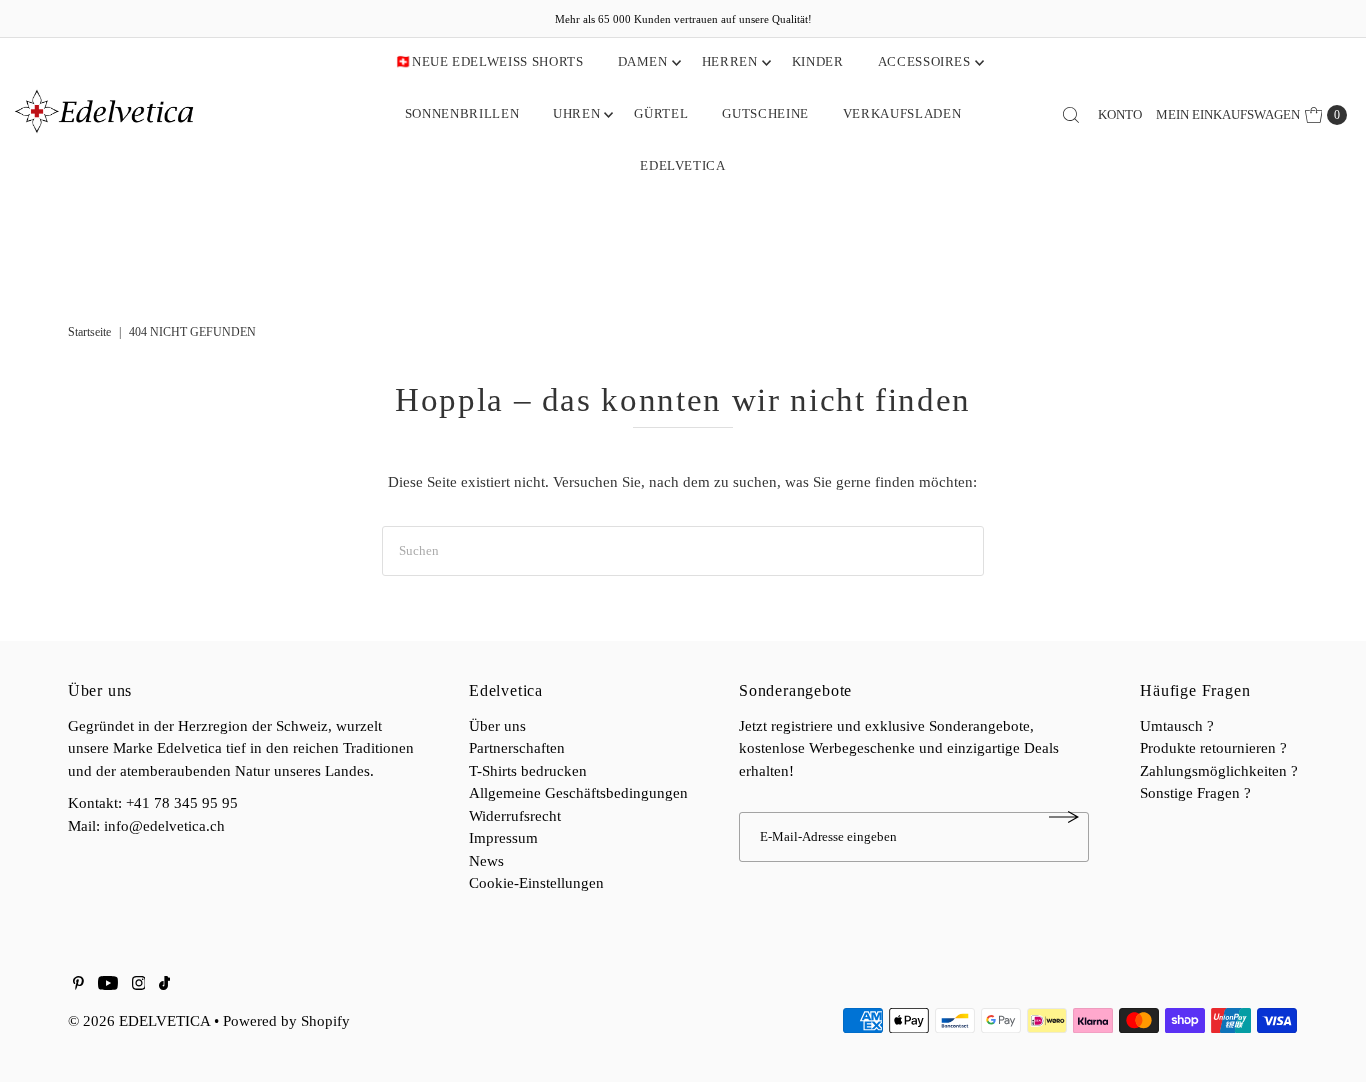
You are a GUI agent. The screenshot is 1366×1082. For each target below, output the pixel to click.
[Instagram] (139, 985)
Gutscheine (765, 113)
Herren (730, 61)
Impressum (503, 838)
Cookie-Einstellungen (536, 883)
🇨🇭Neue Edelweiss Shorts (489, 61)
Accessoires (924, 61)
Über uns (497, 726)
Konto (1120, 114)
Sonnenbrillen (462, 113)
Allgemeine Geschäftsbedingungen (578, 793)
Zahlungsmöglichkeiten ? (1219, 771)
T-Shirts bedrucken (528, 771)
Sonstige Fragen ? (1195, 793)
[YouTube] (108, 985)
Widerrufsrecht (515, 816)
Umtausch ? (1177, 726)
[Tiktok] (164, 985)
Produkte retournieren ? (1213, 748)
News (486, 861)
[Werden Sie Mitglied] (1064, 817)
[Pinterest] (78, 985)
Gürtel (661, 113)
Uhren (576, 113)
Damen (643, 61)
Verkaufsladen (902, 113)
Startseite (89, 332)
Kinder (818, 61)
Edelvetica (683, 165)
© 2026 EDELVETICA (139, 1021)
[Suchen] (1071, 115)
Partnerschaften (517, 748)
